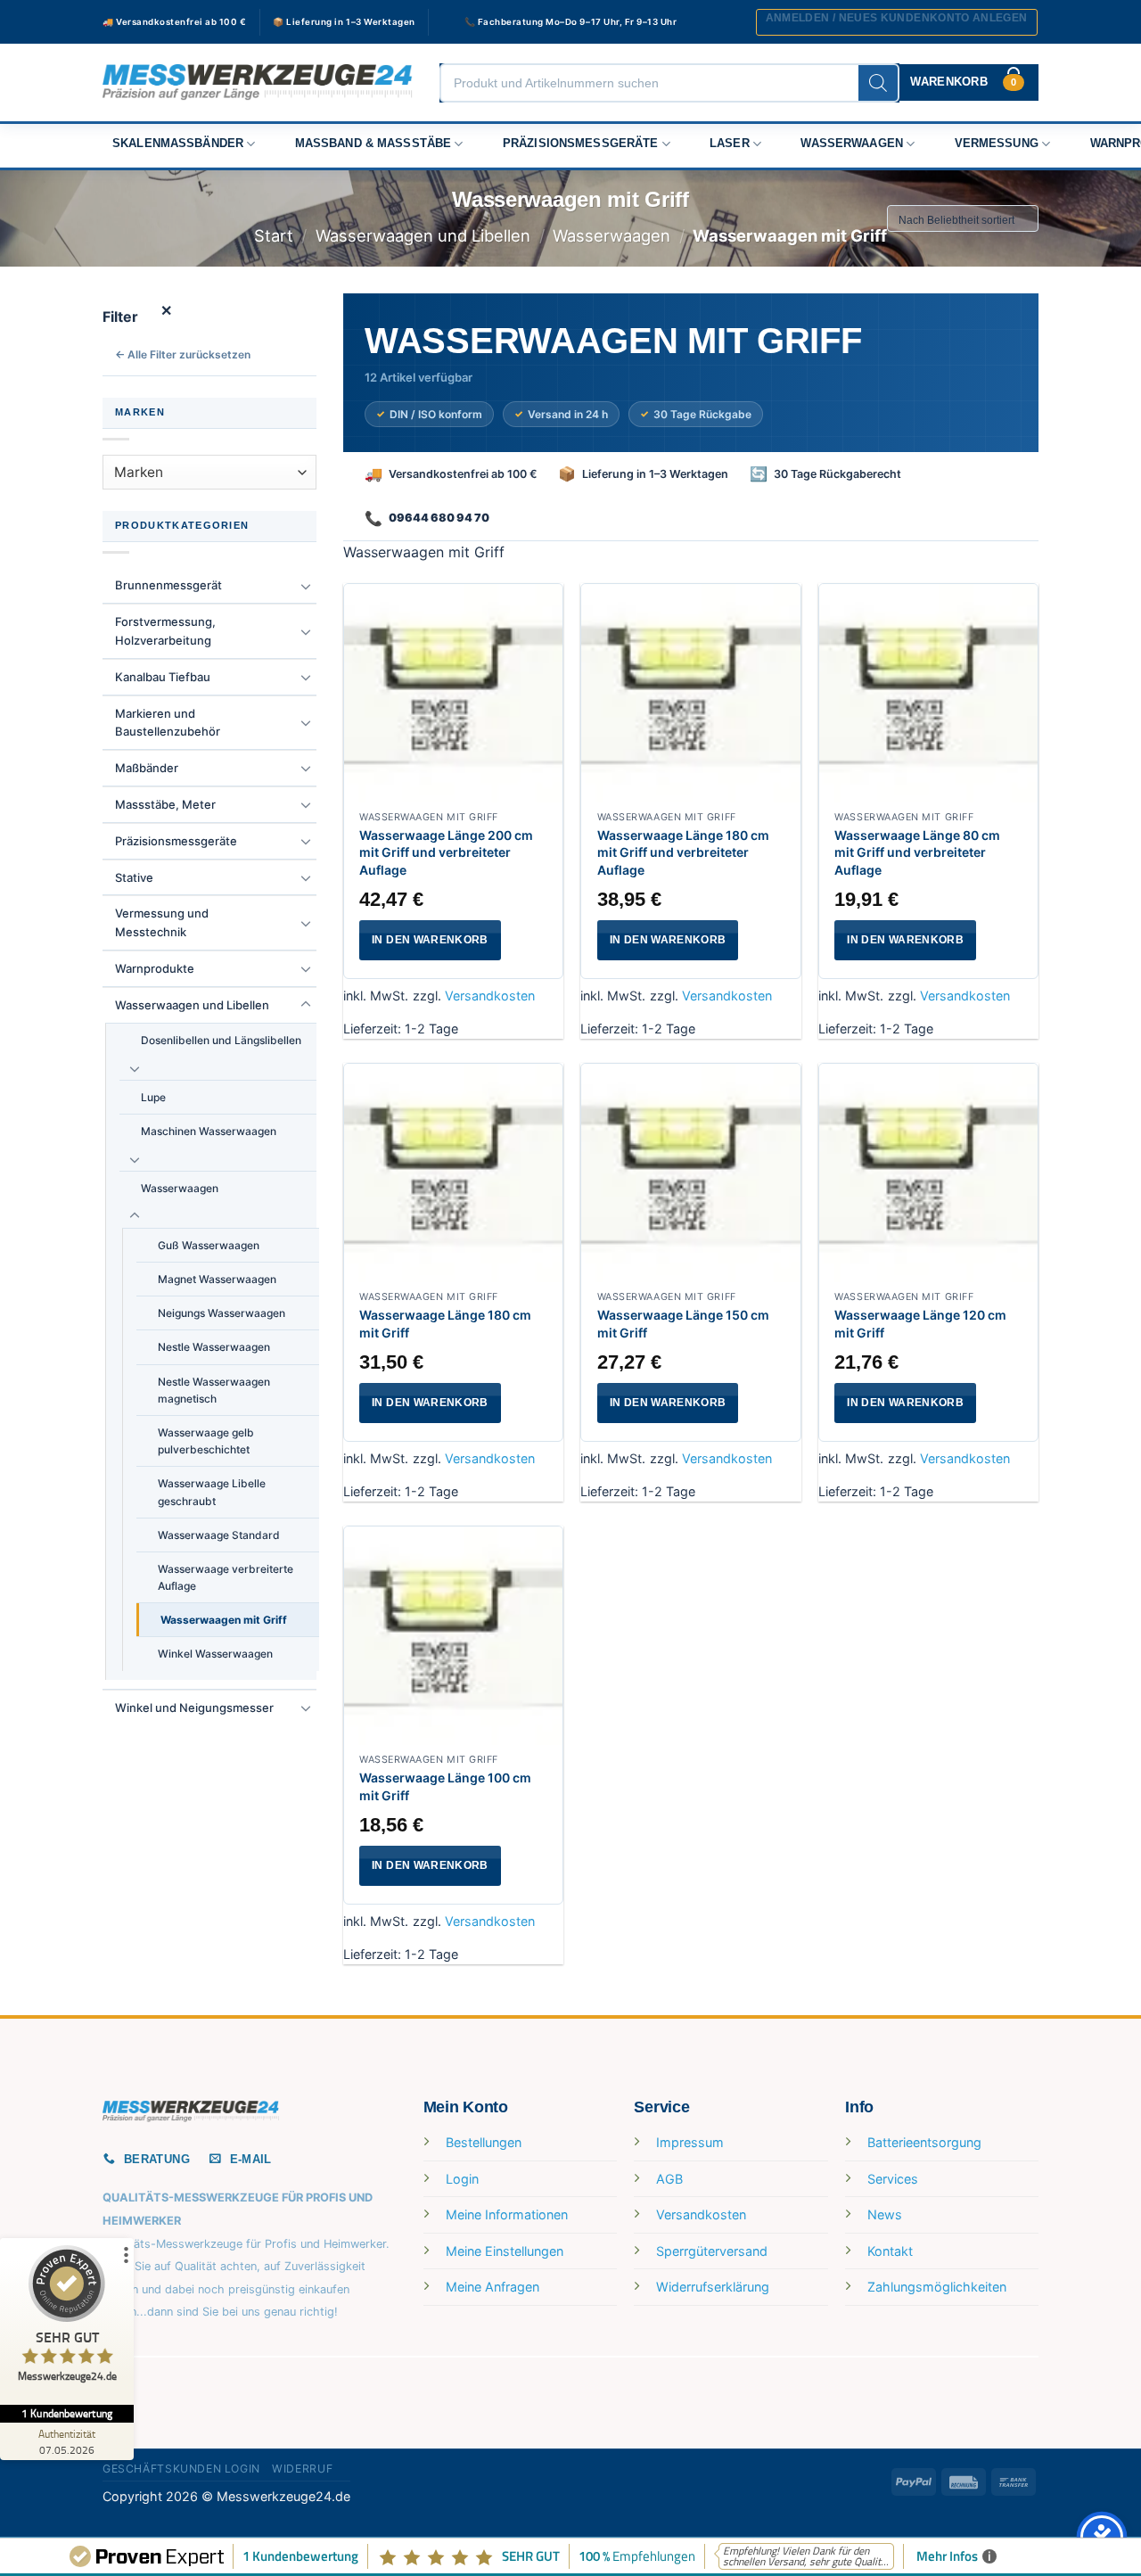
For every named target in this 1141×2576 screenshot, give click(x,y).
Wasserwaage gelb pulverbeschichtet (206, 1441)
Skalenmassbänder (178, 144)
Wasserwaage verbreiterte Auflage (226, 1577)
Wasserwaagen (852, 144)
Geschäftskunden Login (181, 2469)
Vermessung (997, 144)
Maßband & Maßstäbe (373, 144)
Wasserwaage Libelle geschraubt (212, 1492)
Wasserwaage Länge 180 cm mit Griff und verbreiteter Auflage (683, 852)
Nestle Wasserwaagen (214, 1347)
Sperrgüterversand (712, 2251)
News (885, 2214)
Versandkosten (490, 996)
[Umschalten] (306, 586)
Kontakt (890, 2251)
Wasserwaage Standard (219, 1535)
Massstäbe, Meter (165, 804)
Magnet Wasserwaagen (217, 1279)
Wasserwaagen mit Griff (224, 1620)
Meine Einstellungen (505, 2251)
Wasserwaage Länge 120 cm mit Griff (920, 1324)
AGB (669, 2179)
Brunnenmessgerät (168, 585)
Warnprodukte (155, 968)
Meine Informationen (507, 2214)
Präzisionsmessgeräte (581, 144)
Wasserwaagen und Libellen (423, 235)
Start (274, 235)
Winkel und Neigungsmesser (194, 1708)
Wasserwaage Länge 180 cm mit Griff (445, 1324)
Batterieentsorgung (924, 2142)
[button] (897, 22)
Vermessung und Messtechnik (162, 922)
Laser (730, 144)
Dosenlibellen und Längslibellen (221, 1040)
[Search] (878, 83)
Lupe (153, 1097)
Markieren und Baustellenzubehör (168, 723)
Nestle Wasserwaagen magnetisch (214, 1390)
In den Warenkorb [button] (430, 940)
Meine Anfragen (493, 2287)
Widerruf (302, 2469)
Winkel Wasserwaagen (215, 1654)
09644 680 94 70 (439, 518)
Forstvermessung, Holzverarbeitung (165, 631)
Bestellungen (484, 2142)
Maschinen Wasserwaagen (209, 1131)
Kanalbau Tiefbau (163, 677)
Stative (134, 877)
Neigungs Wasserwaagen (222, 1313)
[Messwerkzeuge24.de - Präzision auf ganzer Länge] (258, 82)
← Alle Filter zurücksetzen (183, 354)
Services (893, 2179)
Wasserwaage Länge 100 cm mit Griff (445, 1786)
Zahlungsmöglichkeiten (937, 2287)
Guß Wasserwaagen (209, 1245)
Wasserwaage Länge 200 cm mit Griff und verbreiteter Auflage (446, 852)
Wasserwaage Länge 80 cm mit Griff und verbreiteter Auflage (917, 852)
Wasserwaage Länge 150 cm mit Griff (683, 1324)
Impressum (690, 2142)
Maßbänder (147, 768)
